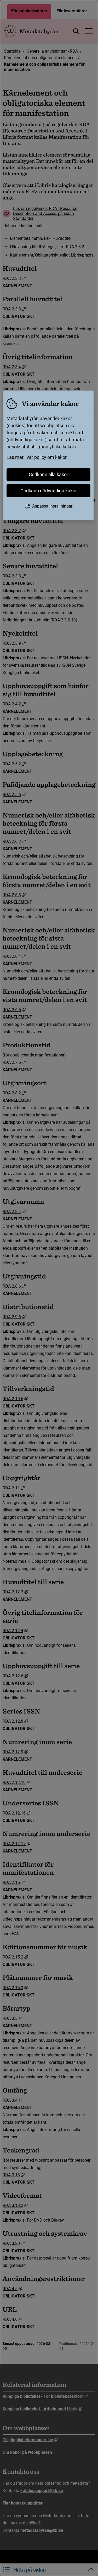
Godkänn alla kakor (48, 474)
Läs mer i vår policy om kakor (37, 457)
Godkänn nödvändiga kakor (49, 491)
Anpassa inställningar (52, 506)
